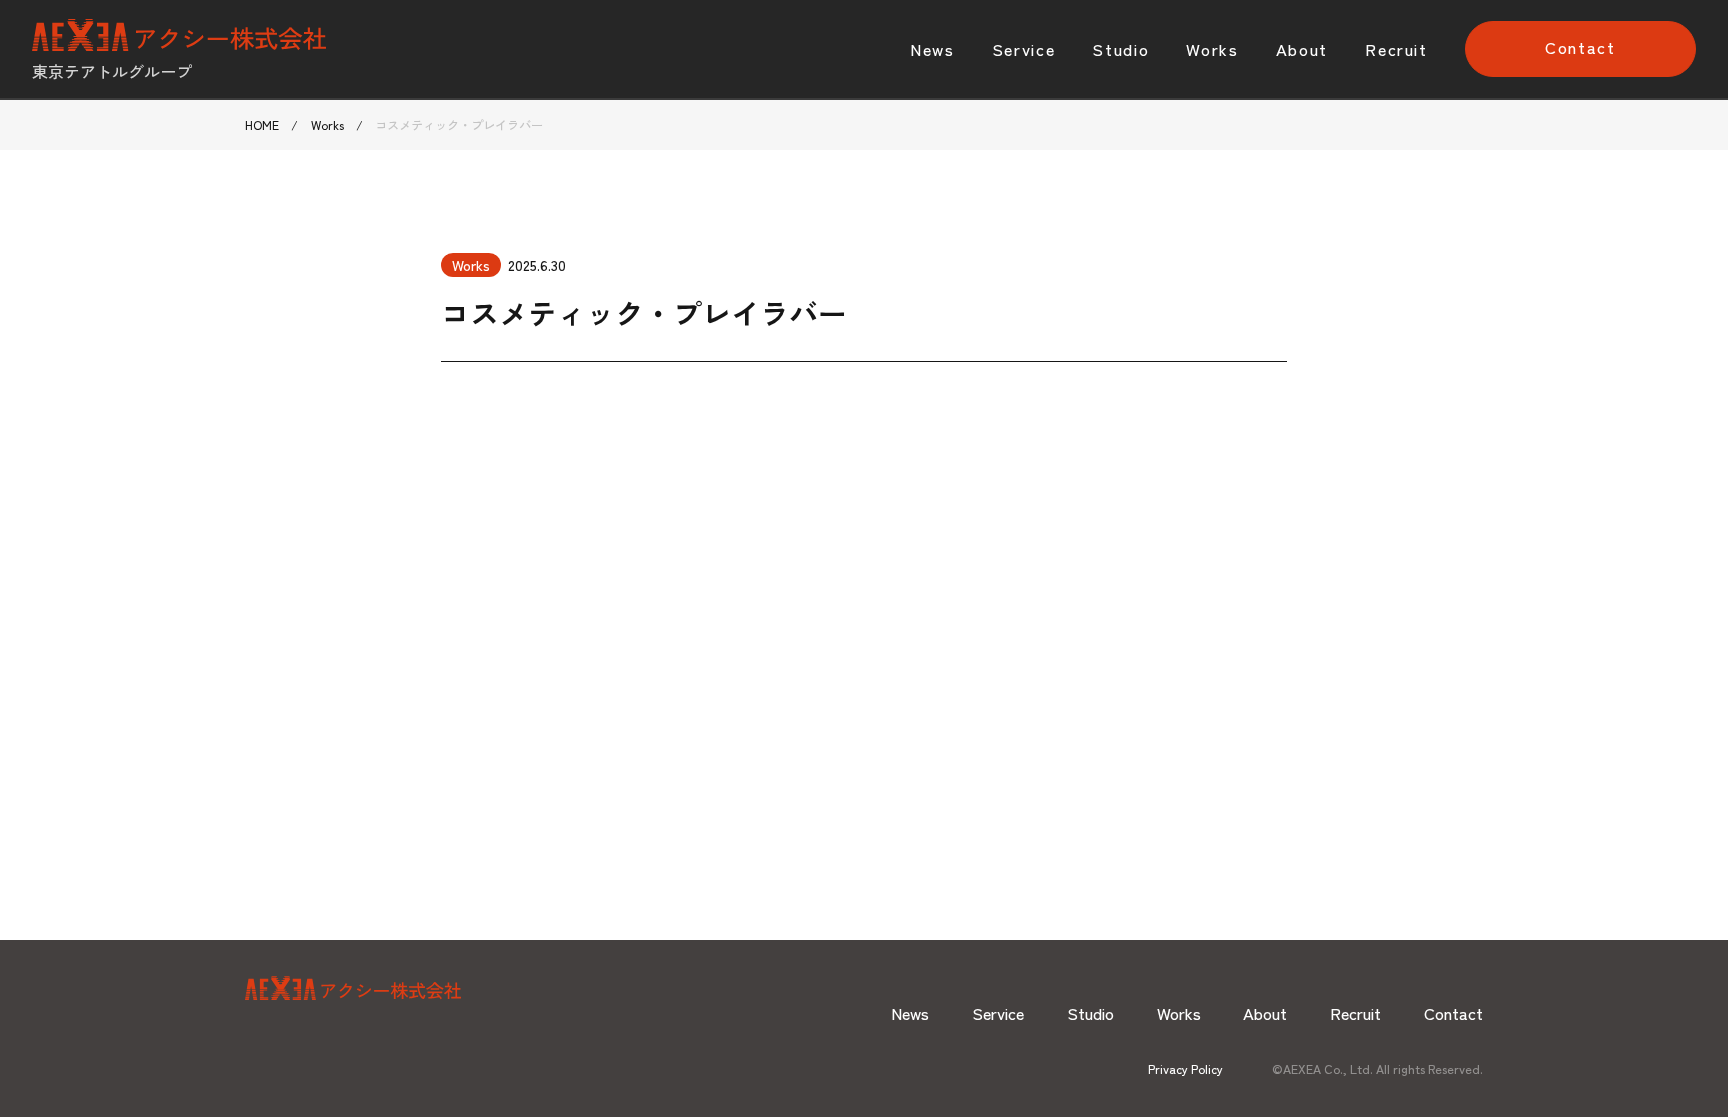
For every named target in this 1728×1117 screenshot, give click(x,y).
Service (1024, 49)
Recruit (1396, 49)
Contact (1580, 47)
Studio (1120, 49)
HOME (262, 125)
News (932, 49)
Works (1212, 49)
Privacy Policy (1185, 1069)
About (1302, 49)
